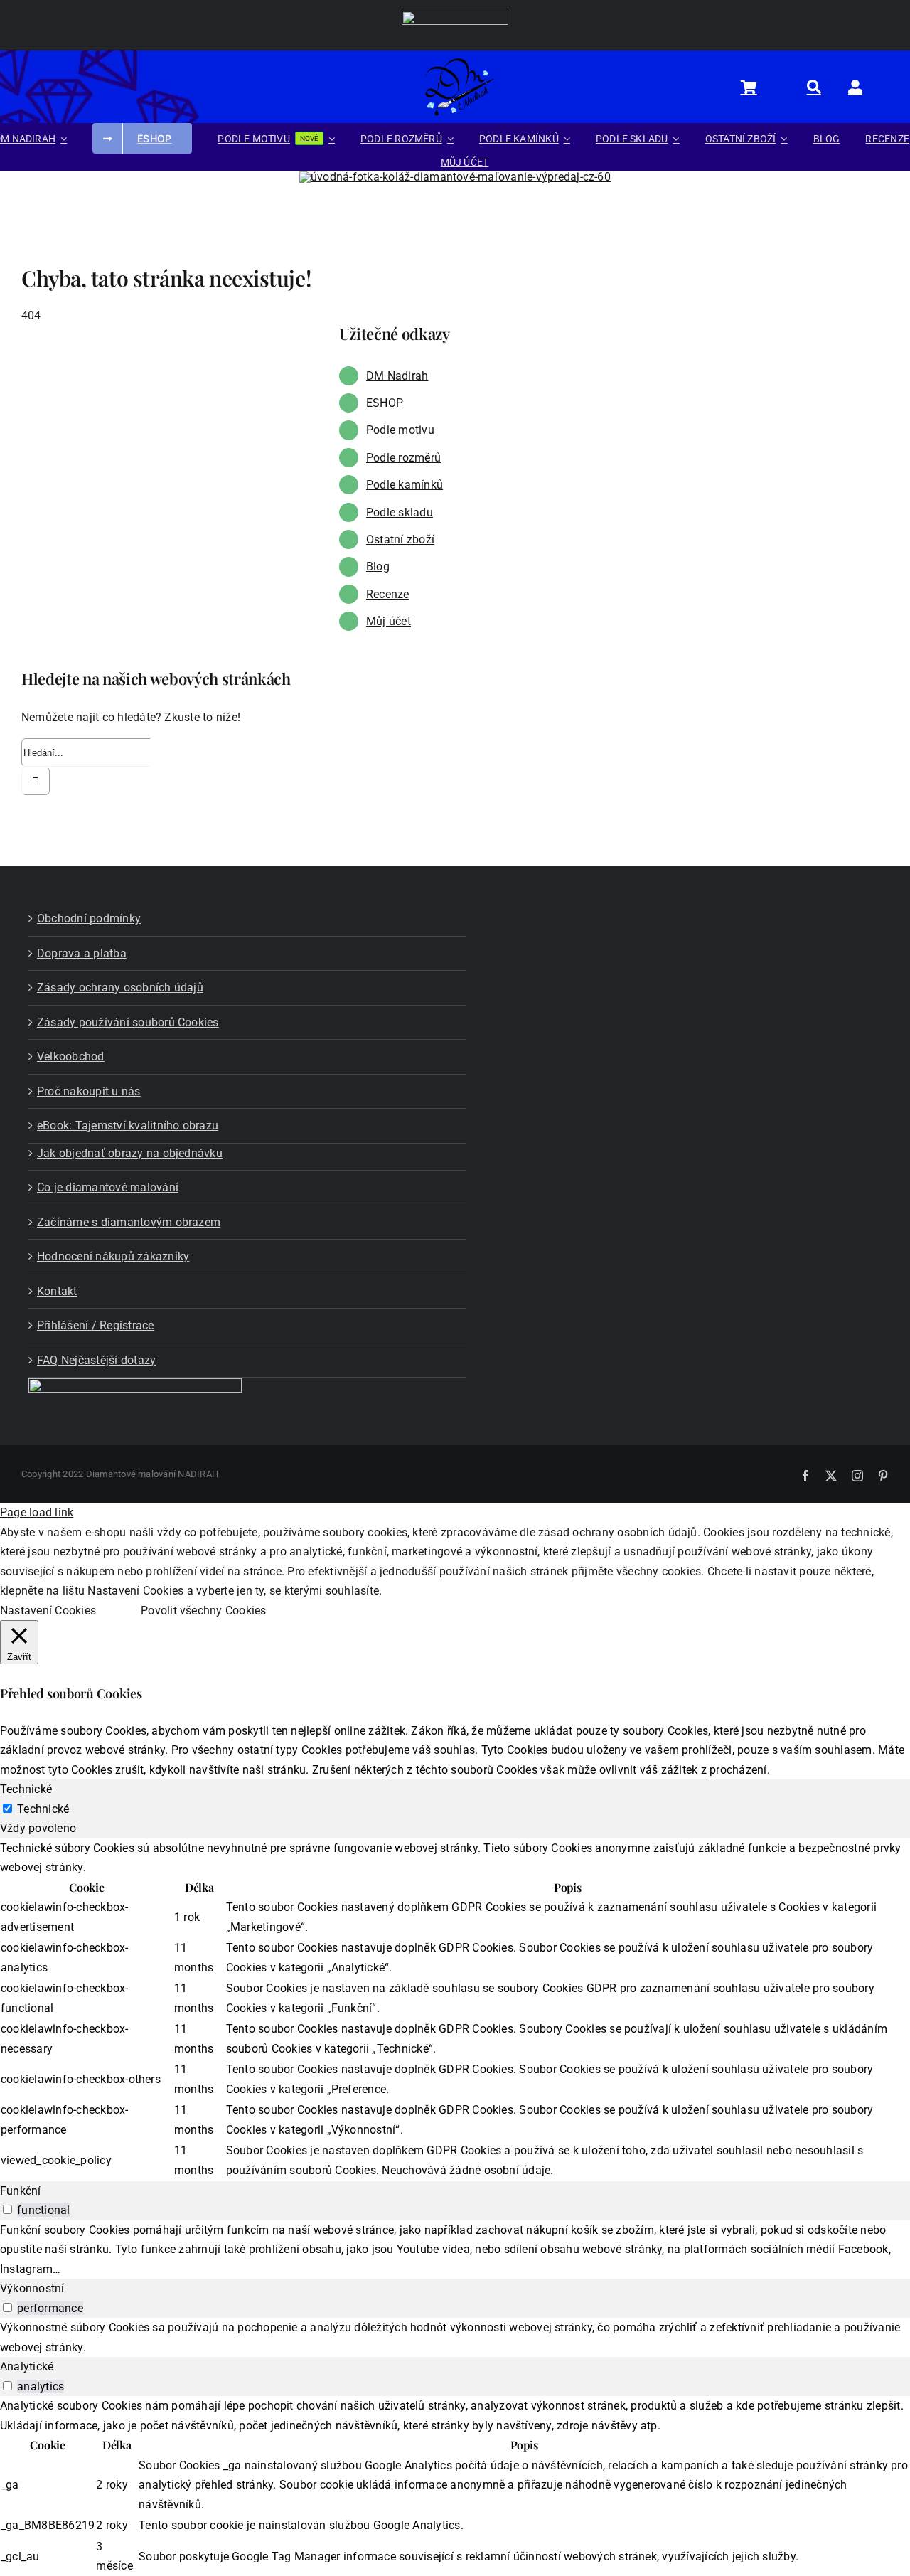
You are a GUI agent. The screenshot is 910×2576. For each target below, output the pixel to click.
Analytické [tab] (27, 2367)
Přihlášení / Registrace (96, 1325)
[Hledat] (822, 87)
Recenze (388, 594)
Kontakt (57, 1291)
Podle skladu (400, 512)
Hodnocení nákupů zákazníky (113, 1256)
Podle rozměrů (403, 458)
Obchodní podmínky (89, 919)
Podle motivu (400, 430)
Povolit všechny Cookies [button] (204, 1611)
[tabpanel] (455, 2010)
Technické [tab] (26, 1789)
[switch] (7, 2209)
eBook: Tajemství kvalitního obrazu (128, 1125)
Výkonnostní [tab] (32, 2288)
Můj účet (389, 621)
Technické (43, 1809)
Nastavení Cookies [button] (48, 1611)
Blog (378, 566)
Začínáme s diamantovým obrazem (129, 1222)
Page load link (37, 1512)
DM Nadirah (397, 376)
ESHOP (385, 403)
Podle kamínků (405, 485)
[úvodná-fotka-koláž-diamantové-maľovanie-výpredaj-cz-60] (455, 177)
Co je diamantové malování (108, 1187)
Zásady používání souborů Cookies (128, 1022)
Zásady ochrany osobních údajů (120, 988)
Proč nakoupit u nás (89, 1091)
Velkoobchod (71, 1057)
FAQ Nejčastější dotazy (96, 1360)
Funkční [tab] (21, 2191)
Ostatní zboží (400, 539)
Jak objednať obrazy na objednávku (130, 1153)
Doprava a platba (82, 953)
